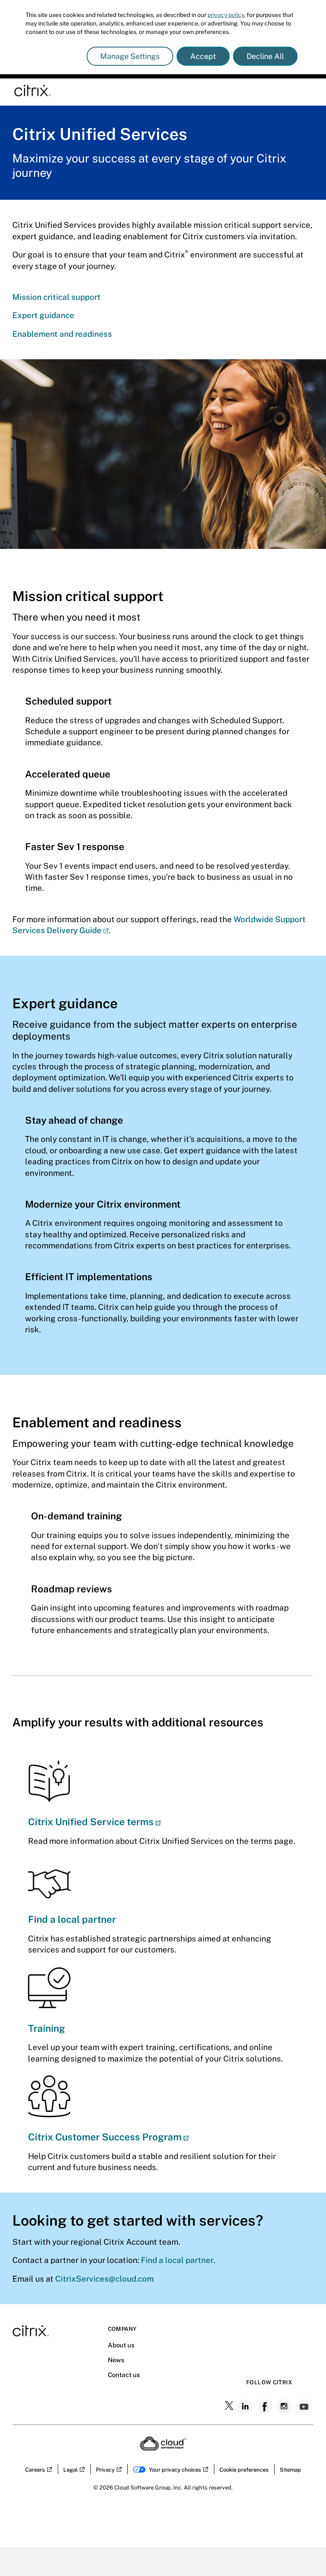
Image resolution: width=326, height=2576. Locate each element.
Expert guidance (43, 315)
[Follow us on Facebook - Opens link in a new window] (266, 2406)
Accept (203, 56)
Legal (70, 2470)
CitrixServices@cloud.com (104, 2279)
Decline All (265, 56)
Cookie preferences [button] (244, 2470)
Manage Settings (130, 56)
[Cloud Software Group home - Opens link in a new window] (163, 2448)
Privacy (105, 2470)
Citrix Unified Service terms (91, 1822)
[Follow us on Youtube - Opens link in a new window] (305, 2406)
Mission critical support (56, 297)
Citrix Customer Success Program (105, 2137)
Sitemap (290, 2470)
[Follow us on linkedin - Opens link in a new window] (246, 2406)
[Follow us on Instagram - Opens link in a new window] (285, 2406)
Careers (35, 2470)
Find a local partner (72, 1919)
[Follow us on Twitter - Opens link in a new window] (230, 2406)
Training (46, 2028)
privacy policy (226, 15)
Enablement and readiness (62, 334)
